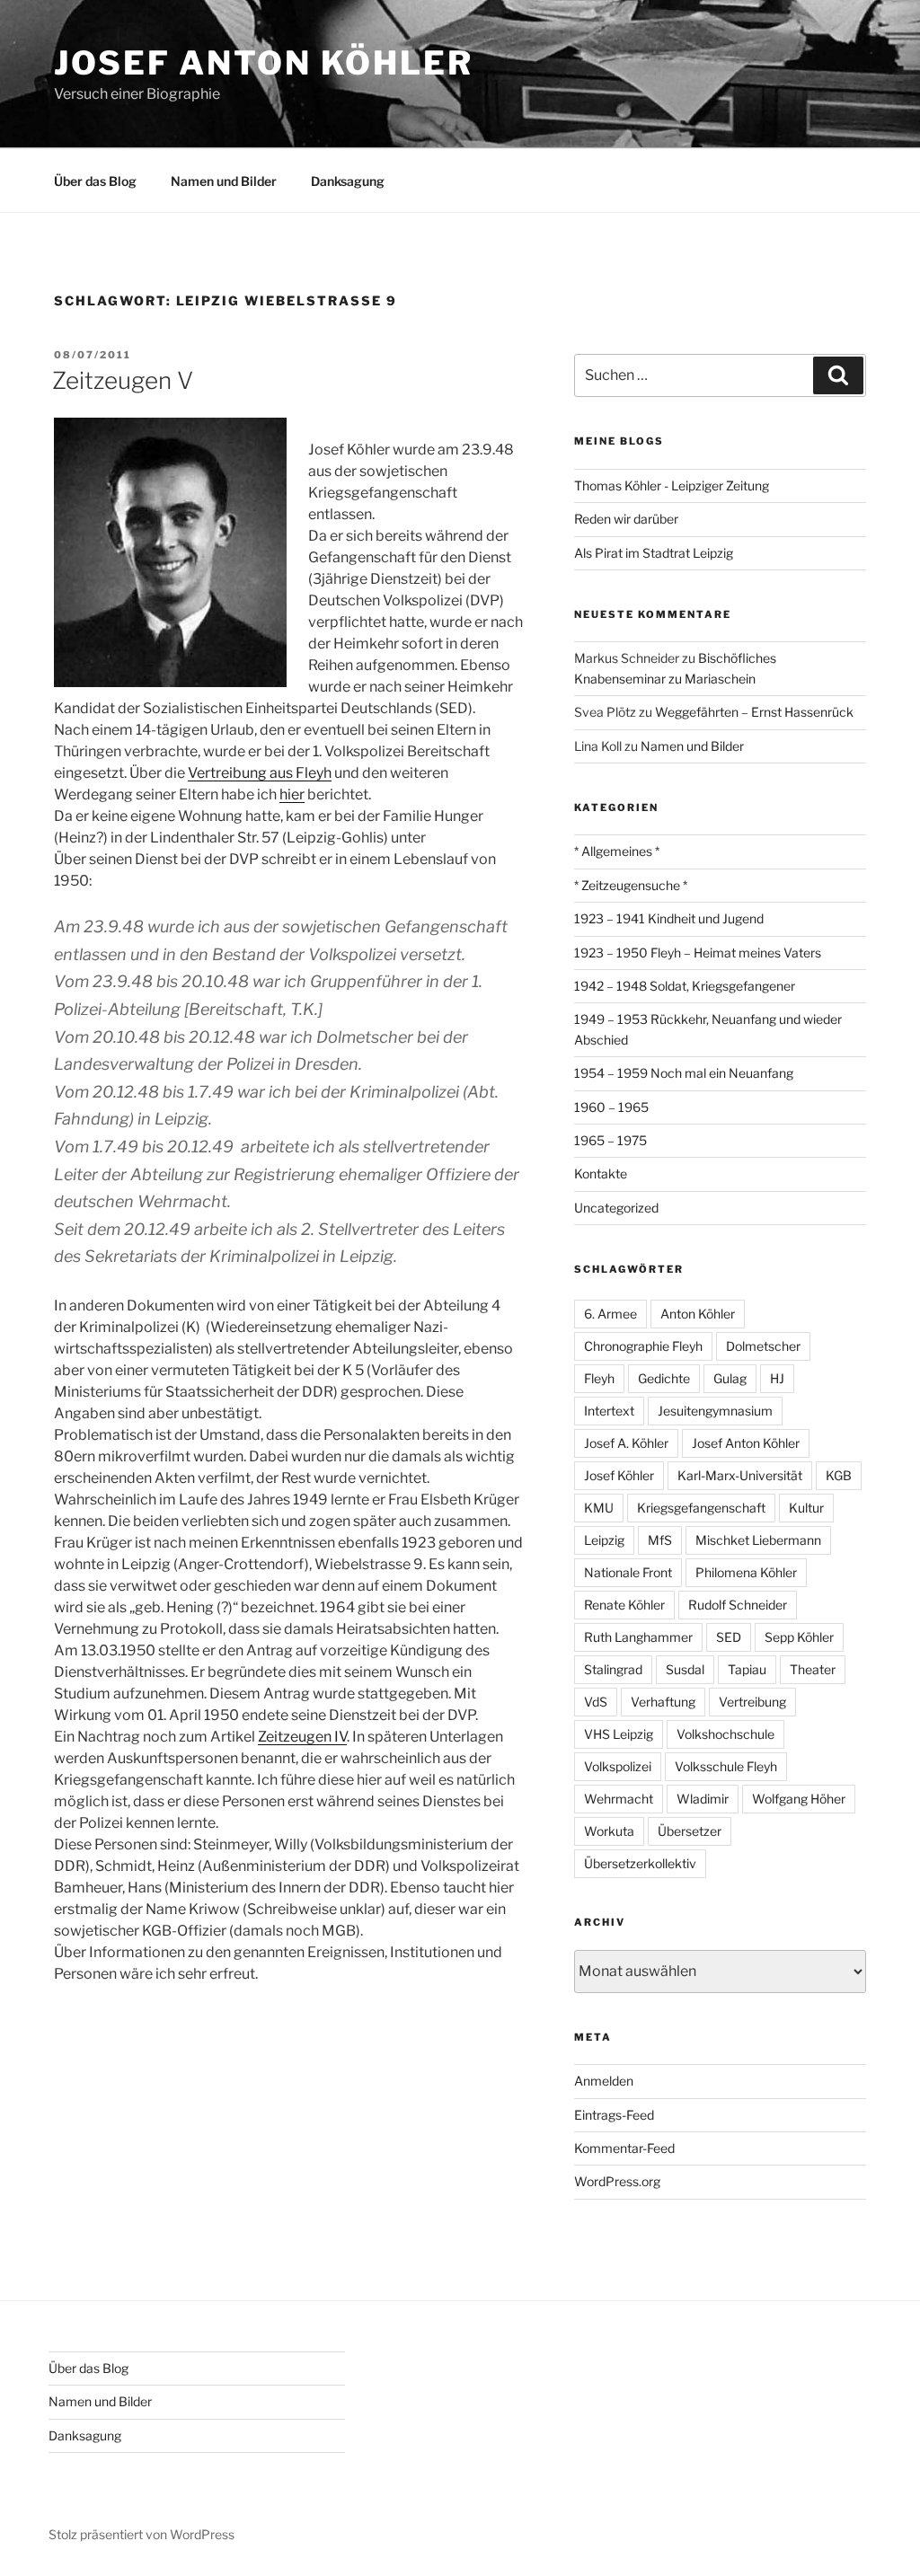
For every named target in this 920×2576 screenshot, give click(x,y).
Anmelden (604, 2081)
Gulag (730, 1378)
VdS (596, 1702)
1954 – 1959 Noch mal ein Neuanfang (684, 1073)
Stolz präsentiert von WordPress (142, 2534)
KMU (599, 1508)
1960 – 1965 (611, 1107)
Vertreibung (752, 1702)
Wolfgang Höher (799, 1799)
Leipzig (604, 1540)
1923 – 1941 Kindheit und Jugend (669, 918)
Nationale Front (628, 1572)
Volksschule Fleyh (726, 1766)
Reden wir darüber (626, 519)
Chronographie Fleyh (643, 1346)
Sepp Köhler (799, 1637)
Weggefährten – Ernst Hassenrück (754, 712)
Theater (813, 1669)
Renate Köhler (624, 1605)
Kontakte (601, 1173)
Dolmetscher (763, 1346)
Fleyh (599, 1378)
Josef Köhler (619, 1475)
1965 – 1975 (610, 1140)
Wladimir (703, 1799)
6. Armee (610, 1314)
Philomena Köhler (746, 1572)
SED (729, 1637)
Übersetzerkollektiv (640, 1863)
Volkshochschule (725, 1734)
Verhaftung (663, 1702)
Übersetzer (690, 1831)
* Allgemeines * (617, 851)
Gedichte (664, 1378)
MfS (660, 1540)
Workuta (609, 1831)
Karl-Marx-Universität (740, 1475)
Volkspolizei (618, 1766)
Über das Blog (95, 181)
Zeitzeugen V (123, 380)
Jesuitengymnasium (715, 1411)
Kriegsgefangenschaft (701, 1508)
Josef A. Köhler (626, 1443)
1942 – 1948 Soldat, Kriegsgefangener (685, 986)
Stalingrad (613, 1669)
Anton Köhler (698, 1314)
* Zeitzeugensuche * (631, 885)
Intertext (609, 1411)
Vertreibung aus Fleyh (260, 773)
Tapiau (747, 1669)
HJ (777, 1378)
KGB (839, 1475)
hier (292, 794)
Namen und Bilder (224, 181)
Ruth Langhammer (638, 1637)
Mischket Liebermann (758, 1540)
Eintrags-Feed (614, 2115)
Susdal (685, 1669)
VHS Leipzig (619, 1734)
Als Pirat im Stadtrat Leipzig (654, 553)
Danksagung (348, 181)
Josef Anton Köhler (264, 63)
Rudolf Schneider (738, 1605)
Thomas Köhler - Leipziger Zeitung (672, 485)
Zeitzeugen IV (302, 1737)
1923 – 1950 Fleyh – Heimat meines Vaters (698, 953)
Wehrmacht (619, 1799)
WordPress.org (617, 2181)
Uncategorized (616, 1208)
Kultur (806, 1508)
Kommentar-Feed (624, 2148)
